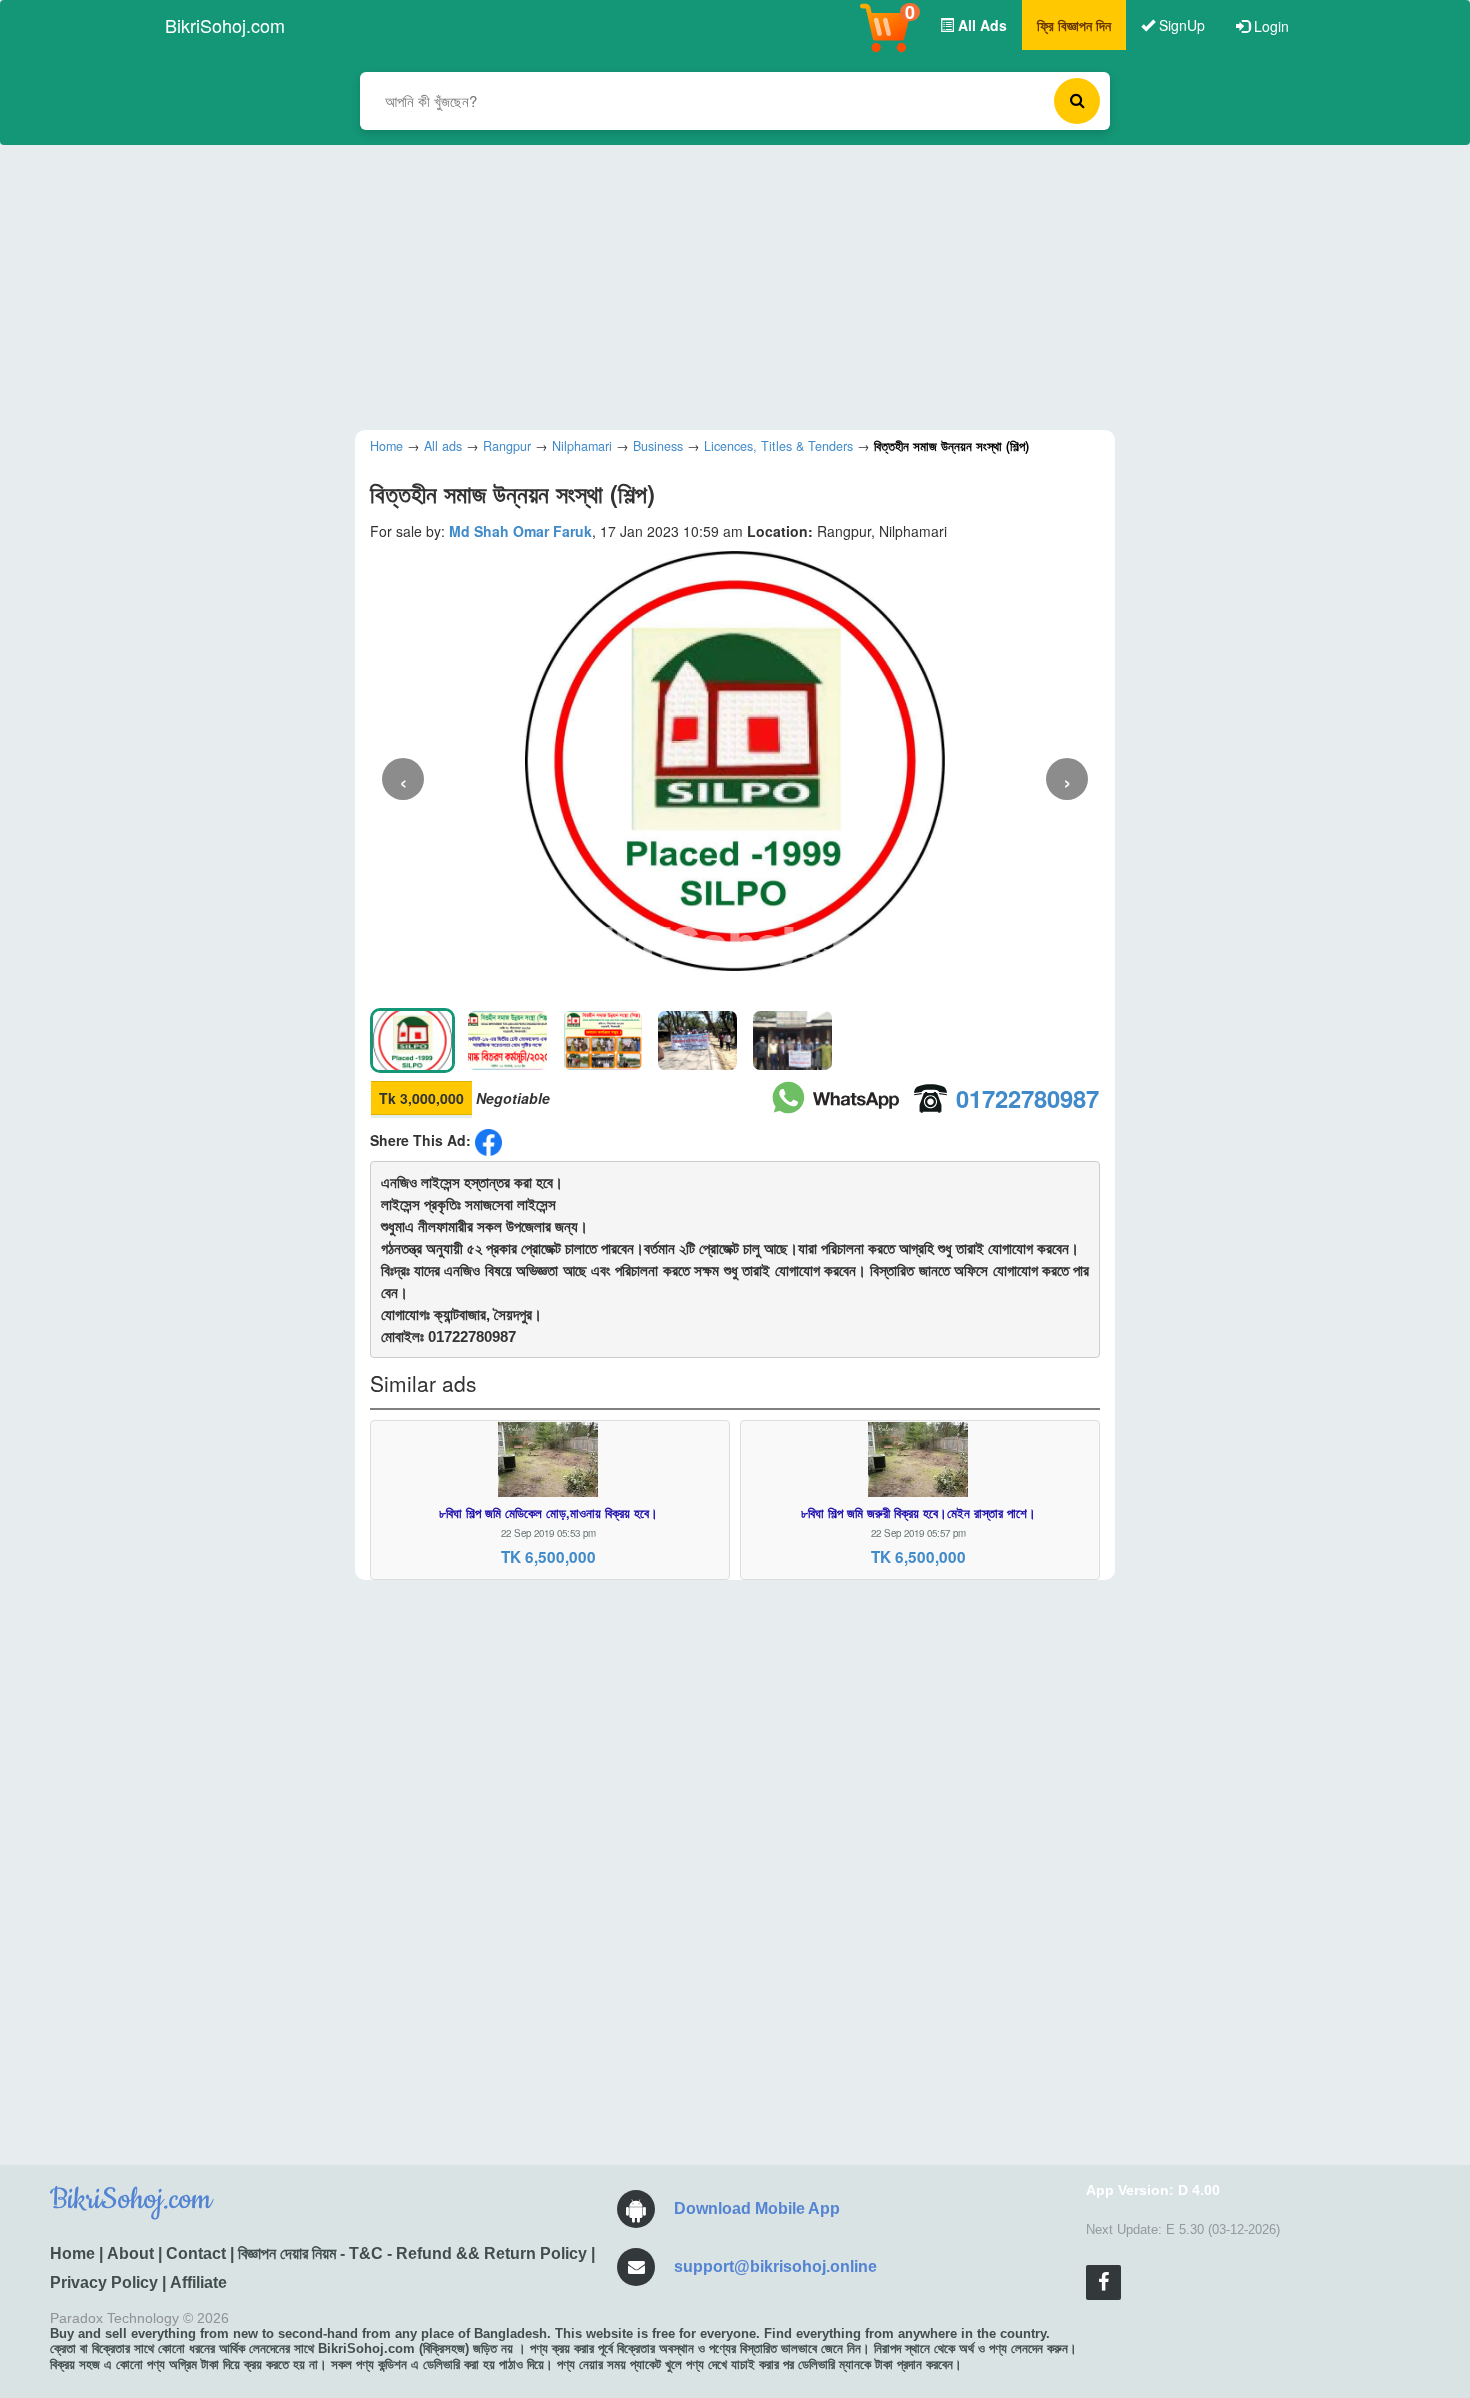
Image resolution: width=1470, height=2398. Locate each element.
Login (1269, 26)
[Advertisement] (720, 285)
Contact (196, 2253)
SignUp (1180, 25)
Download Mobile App (757, 2208)
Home (72, 2253)
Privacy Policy (104, 2282)
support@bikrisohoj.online (775, 2266)
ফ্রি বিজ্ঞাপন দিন (1074, 25)
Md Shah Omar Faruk (520, 531)
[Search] (1077, 101)
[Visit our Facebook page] (1103, 2282)
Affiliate (198, 2282)
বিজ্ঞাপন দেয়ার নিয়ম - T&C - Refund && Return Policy (412, 2253)
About (130, 2253)
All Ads (980, 25)
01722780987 (1027, 1098)
